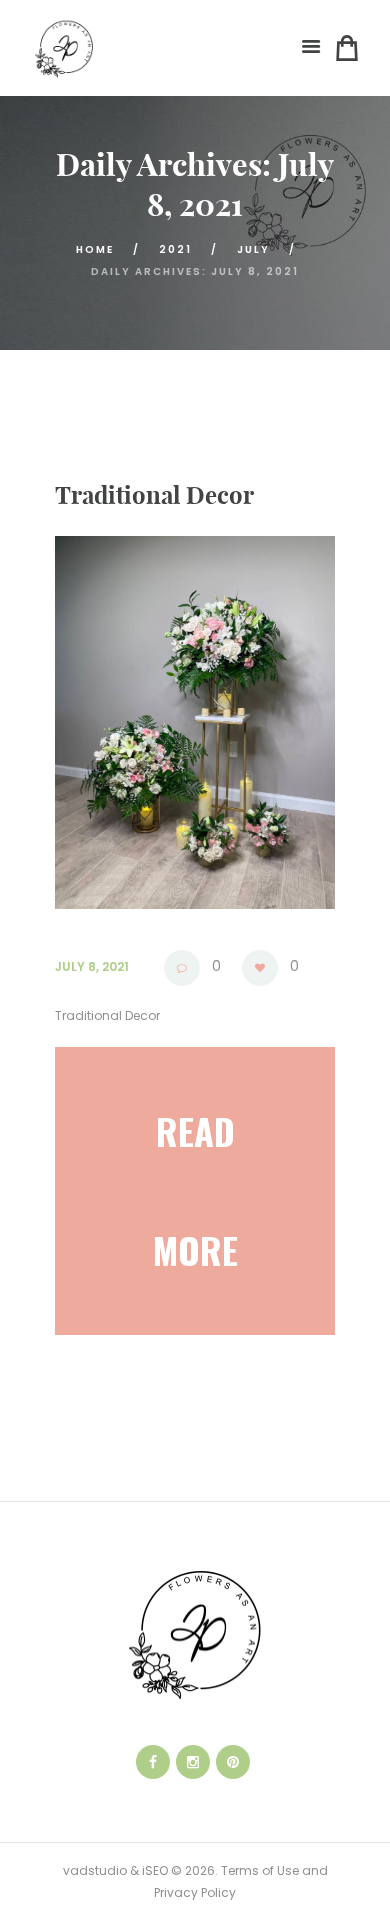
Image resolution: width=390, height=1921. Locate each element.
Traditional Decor (154, 495)
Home (95, 249)
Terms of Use (258, 1870)
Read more (195, 1190)
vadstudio (95, 1870)
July (253, 249)
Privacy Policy (195, 1892)
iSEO (155, 1870)
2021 (175, 249)
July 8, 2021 (92, 966)
